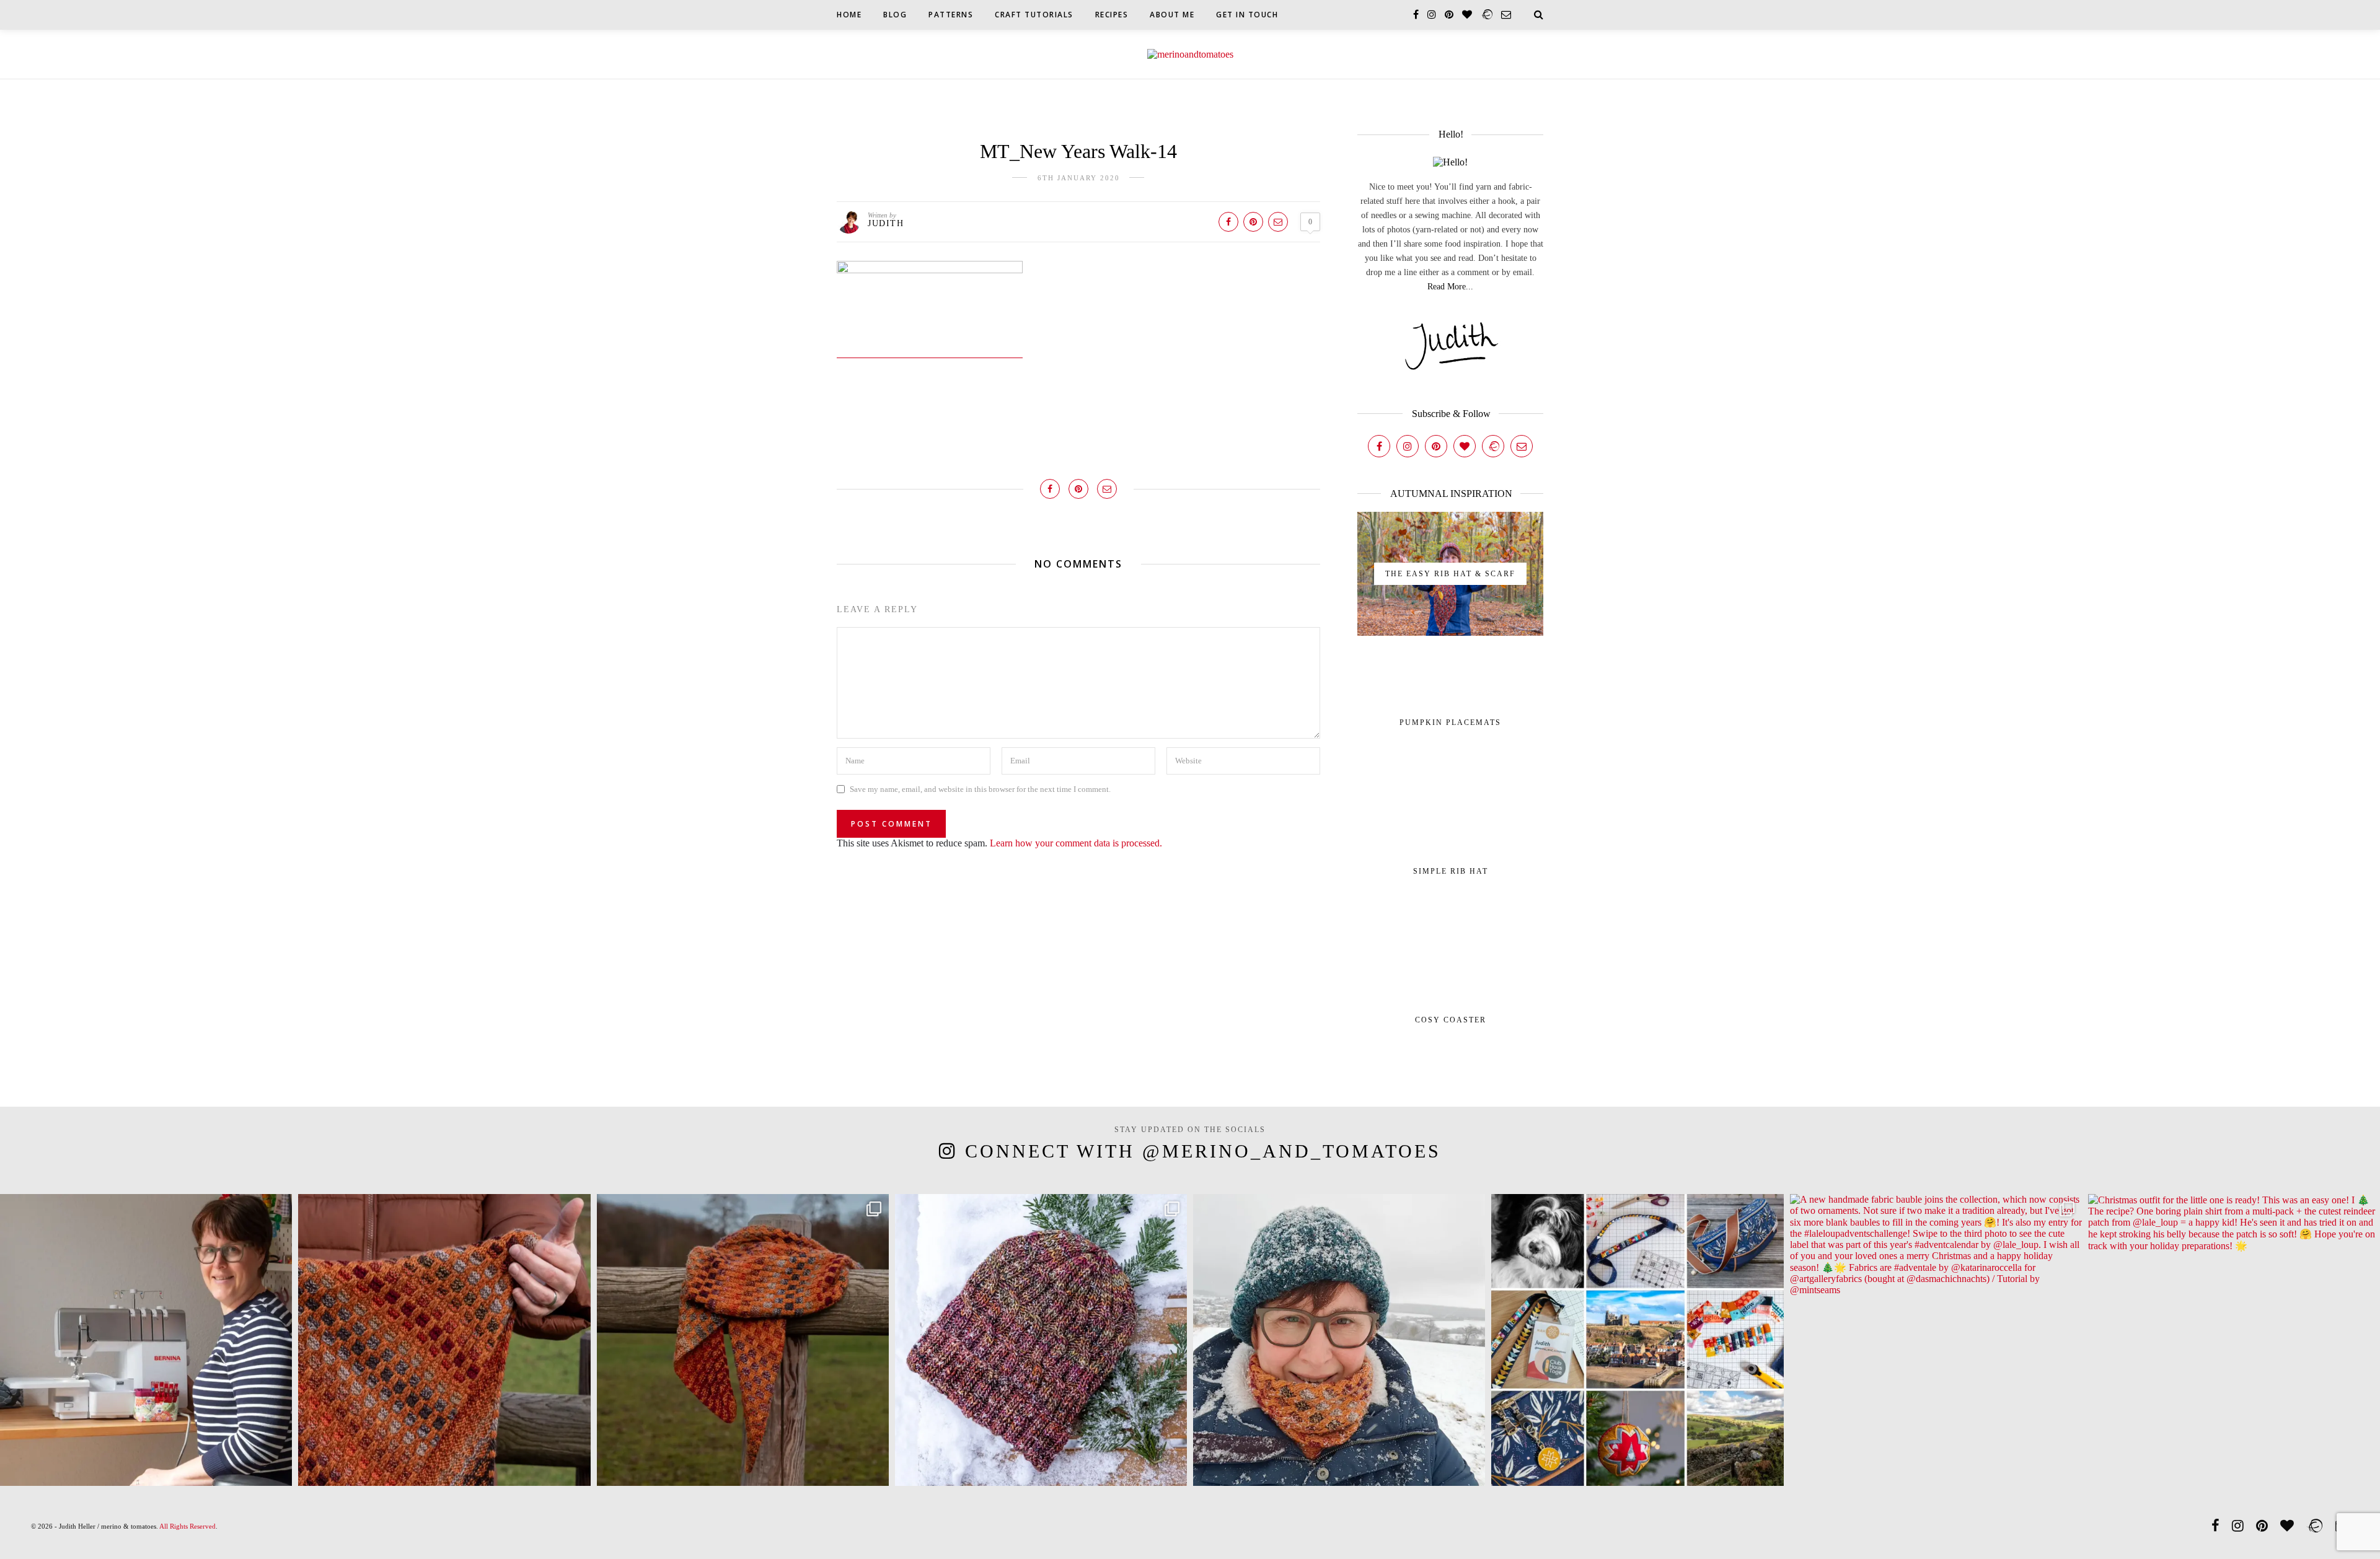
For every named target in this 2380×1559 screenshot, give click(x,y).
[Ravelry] (1493, 446)
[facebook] (1416, 15)
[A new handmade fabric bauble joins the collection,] (1936, 1340)
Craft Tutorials (1034, 15)
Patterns (951, 15)
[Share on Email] (1278, 222)
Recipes (1112, 15)
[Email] (1522, 446)
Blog (895, 15)
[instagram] (1432, 15)
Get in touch (1247, 15)
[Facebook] (1379, 446)
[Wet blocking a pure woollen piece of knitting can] (444, 1340)
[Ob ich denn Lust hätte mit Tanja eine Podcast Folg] (146, 1340)
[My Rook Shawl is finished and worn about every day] (743, 1340)
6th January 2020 (1079, 178)
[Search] (1539, 15)
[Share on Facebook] (1228, 222)
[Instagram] (1408, 446)
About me (1172, 15)
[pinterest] (1449, 15)
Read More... (1450, 287)
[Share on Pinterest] (1253, 222)
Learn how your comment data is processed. (1076, 843)
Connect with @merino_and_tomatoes (1203, 1151)
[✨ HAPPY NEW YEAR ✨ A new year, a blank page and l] (1339, 1340)
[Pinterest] (1436, 446)
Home (849, 15)
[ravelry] (1487, 15)
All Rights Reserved (187, 1526)
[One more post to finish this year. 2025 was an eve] (1637, 1340)
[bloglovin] (1467, 15)
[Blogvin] (1465, 446)
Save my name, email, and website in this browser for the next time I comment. (980, 789)
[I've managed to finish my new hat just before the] (1041, 1340)
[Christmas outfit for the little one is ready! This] (2234, 1340)
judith (886, 223)
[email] (1506, 15)
